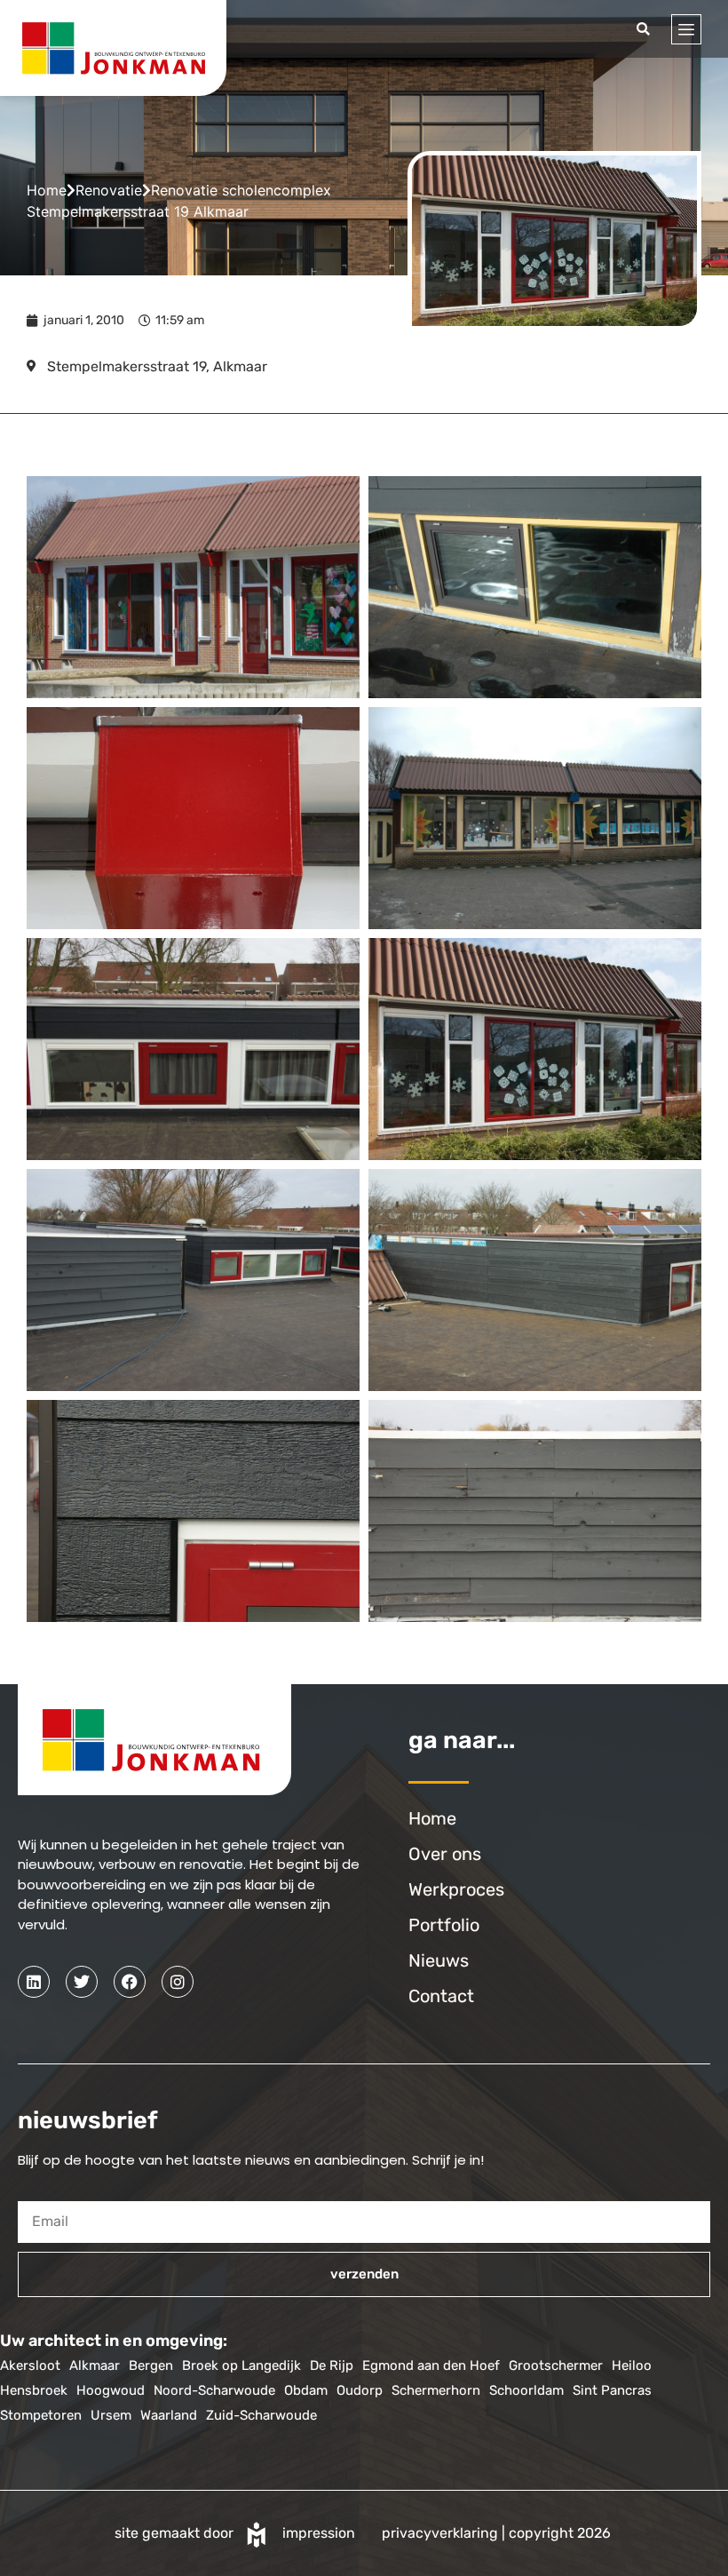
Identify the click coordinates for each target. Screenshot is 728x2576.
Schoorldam (526, 2390)
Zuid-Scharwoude (261, 2415)
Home (47, 190)
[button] (643, 29)
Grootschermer (556, 2365)
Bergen (151, 2365)
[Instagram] (178, 1982)
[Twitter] (82, 1982)
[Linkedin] (34, 1982)
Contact (441, 1996)
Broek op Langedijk (241, 2365)
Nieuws (439, 1960)
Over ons (445, 1854)
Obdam (306, 2390)
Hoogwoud (111, 2390)
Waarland (169, 2415)
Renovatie (109, 190)
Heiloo (632, 2365)
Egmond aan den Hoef (431, 2365)
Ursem (111, 2415)
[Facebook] (130, 1982)
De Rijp (332, 2365)
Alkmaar (95, 2365)
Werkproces (456, 1889)
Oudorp (360, 2390)
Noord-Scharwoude (214, 2390)
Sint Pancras (612, 2390)
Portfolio (444, 1925)
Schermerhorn (436, 2390)
